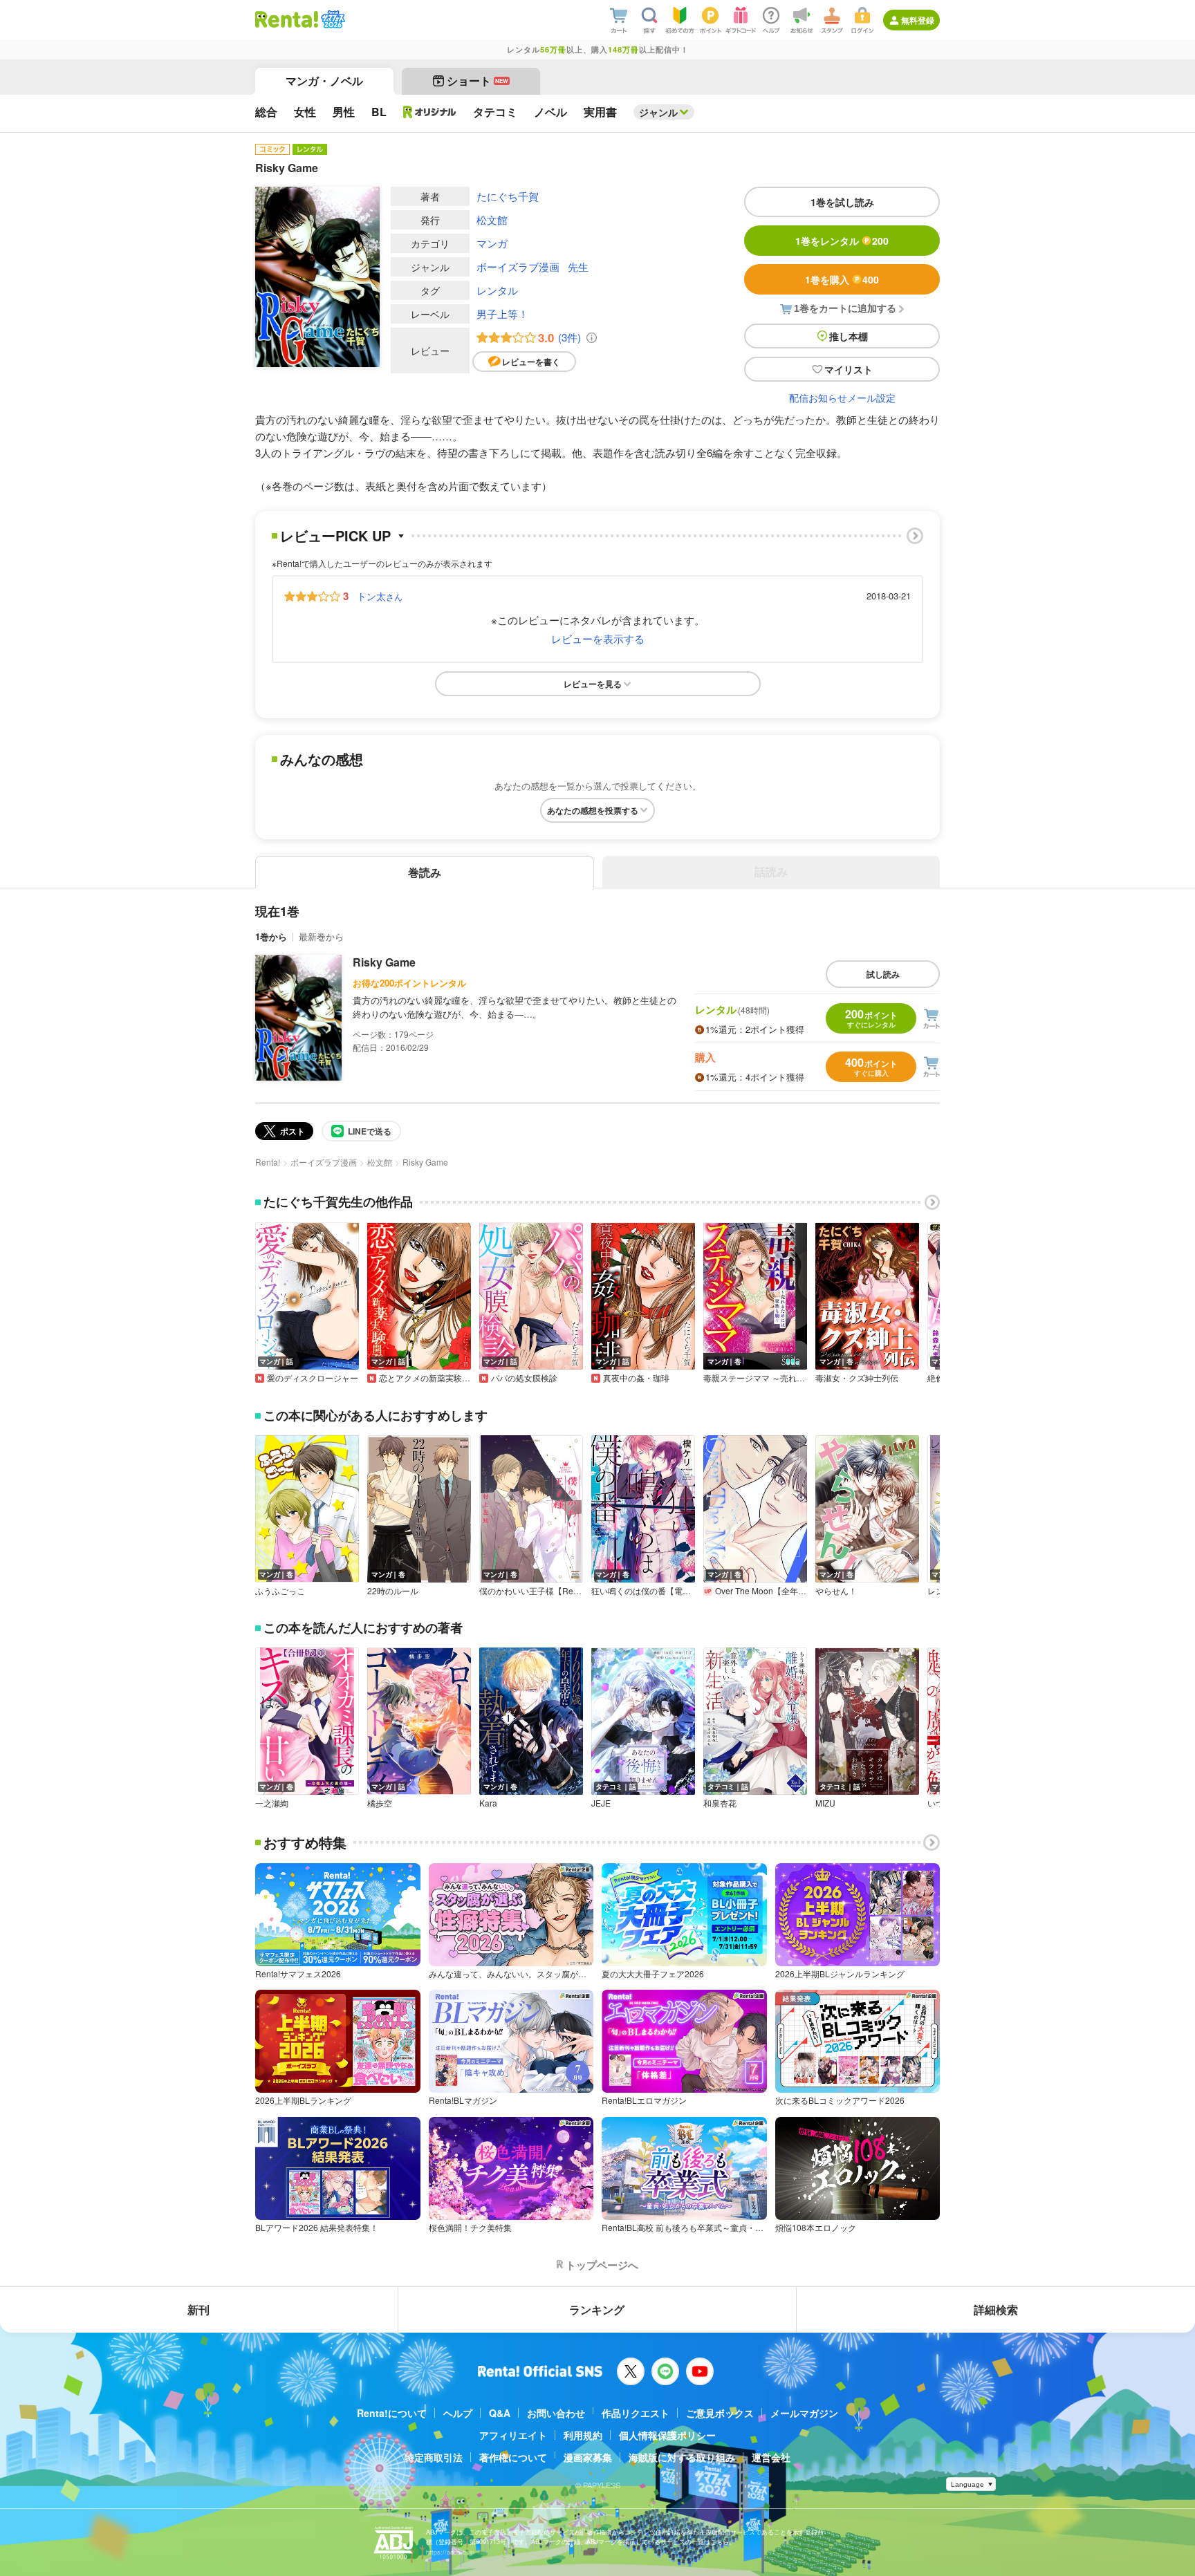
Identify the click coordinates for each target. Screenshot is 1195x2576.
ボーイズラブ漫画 (518, 267)
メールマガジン (804, 2413)
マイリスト (849, 369)
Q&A (500, 2413)
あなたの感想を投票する (593, 810)
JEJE (601, 1803)
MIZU (825, 1803)
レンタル (497, 290)
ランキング (597, 2309)
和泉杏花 (720, 1803)
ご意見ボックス (720, 2413)
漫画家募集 (588, 2457)
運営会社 (771, 2457)
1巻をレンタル (842, 241)
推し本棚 (849, 336)
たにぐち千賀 (508, 196)
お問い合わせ (556, 2413)
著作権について (513, 2457)
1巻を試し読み (842, 202)
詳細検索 (996, 2309)
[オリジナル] (430, 112)
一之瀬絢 (272, 1803)
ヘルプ (458, 2413)
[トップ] (287, 19)
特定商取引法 (434, 2457)
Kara (488, 1803)
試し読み (883, 974)
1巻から (271, 936)
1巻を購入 (842, 279)
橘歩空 (380, 1803)
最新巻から (321, 936)
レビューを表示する (598, 638)
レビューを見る (593, 684)
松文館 (492, 220)
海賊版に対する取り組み (682, 2457)
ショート (478, 81)
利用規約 (583, 2435)
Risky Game (384, 962)
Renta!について (392, 2413)
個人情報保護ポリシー (667, 2435)
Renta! (268, 1162)
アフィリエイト (513, 2435)
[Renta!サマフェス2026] (332, 19)
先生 (578, 267)
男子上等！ (502, 314)
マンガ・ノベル (324, 81)
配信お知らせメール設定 (842, 398)
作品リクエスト (636, 2413)
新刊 (198, 2309)
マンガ (492, 243)
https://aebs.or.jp (450, 2552)
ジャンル (658, 112)
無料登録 (918, 20)
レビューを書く (531, 362)
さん (380, 596)
